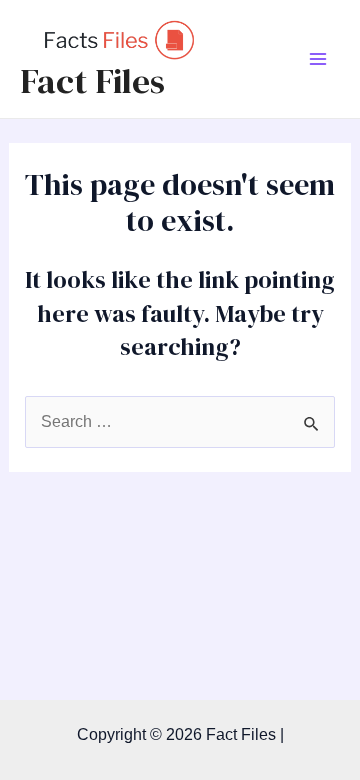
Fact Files (92, 81)
